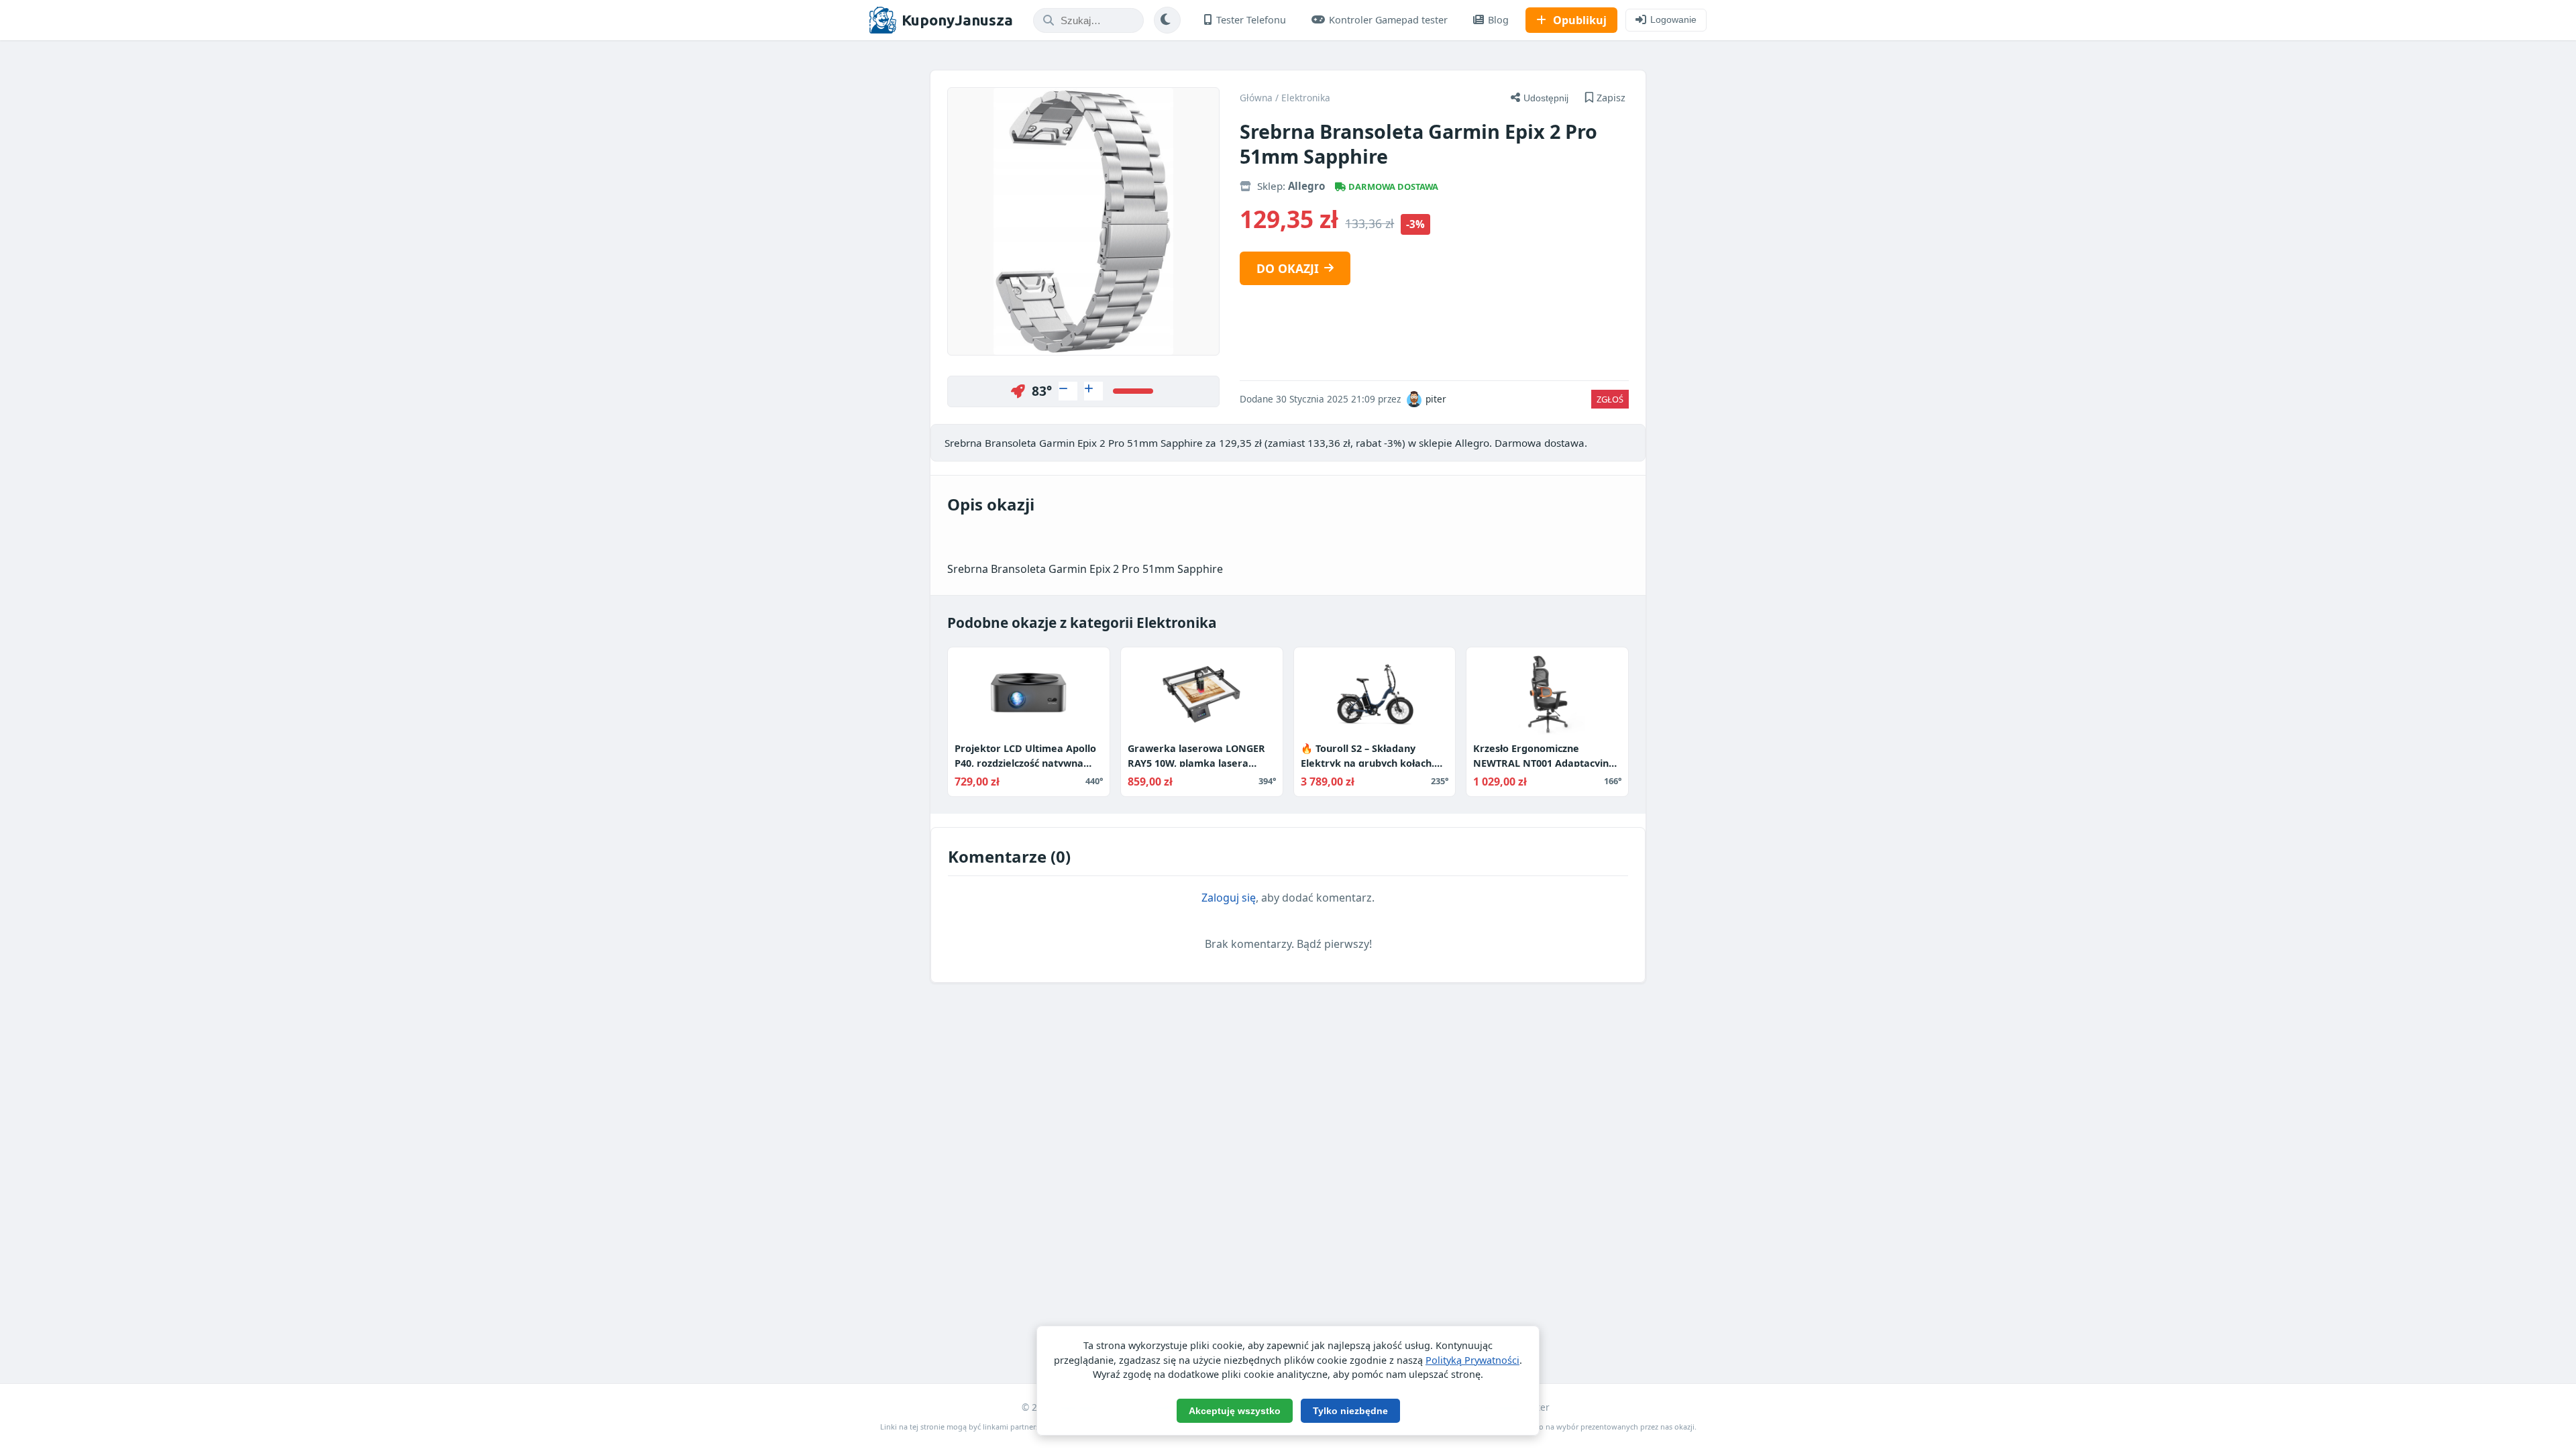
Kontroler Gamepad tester (1388, 20)
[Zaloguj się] (1068, 391)
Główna (1256, 98)
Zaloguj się (1229, 898)
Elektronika (1306, 98)
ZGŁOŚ (1610, 399)
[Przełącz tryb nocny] (1167, 20)
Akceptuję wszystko (1235, 1411)
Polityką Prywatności (1472, 1360)
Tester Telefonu (1251, 20)
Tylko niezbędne (1350, 1411)
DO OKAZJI (1288, 268)
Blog (1498, 20)
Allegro (1306, 186)
